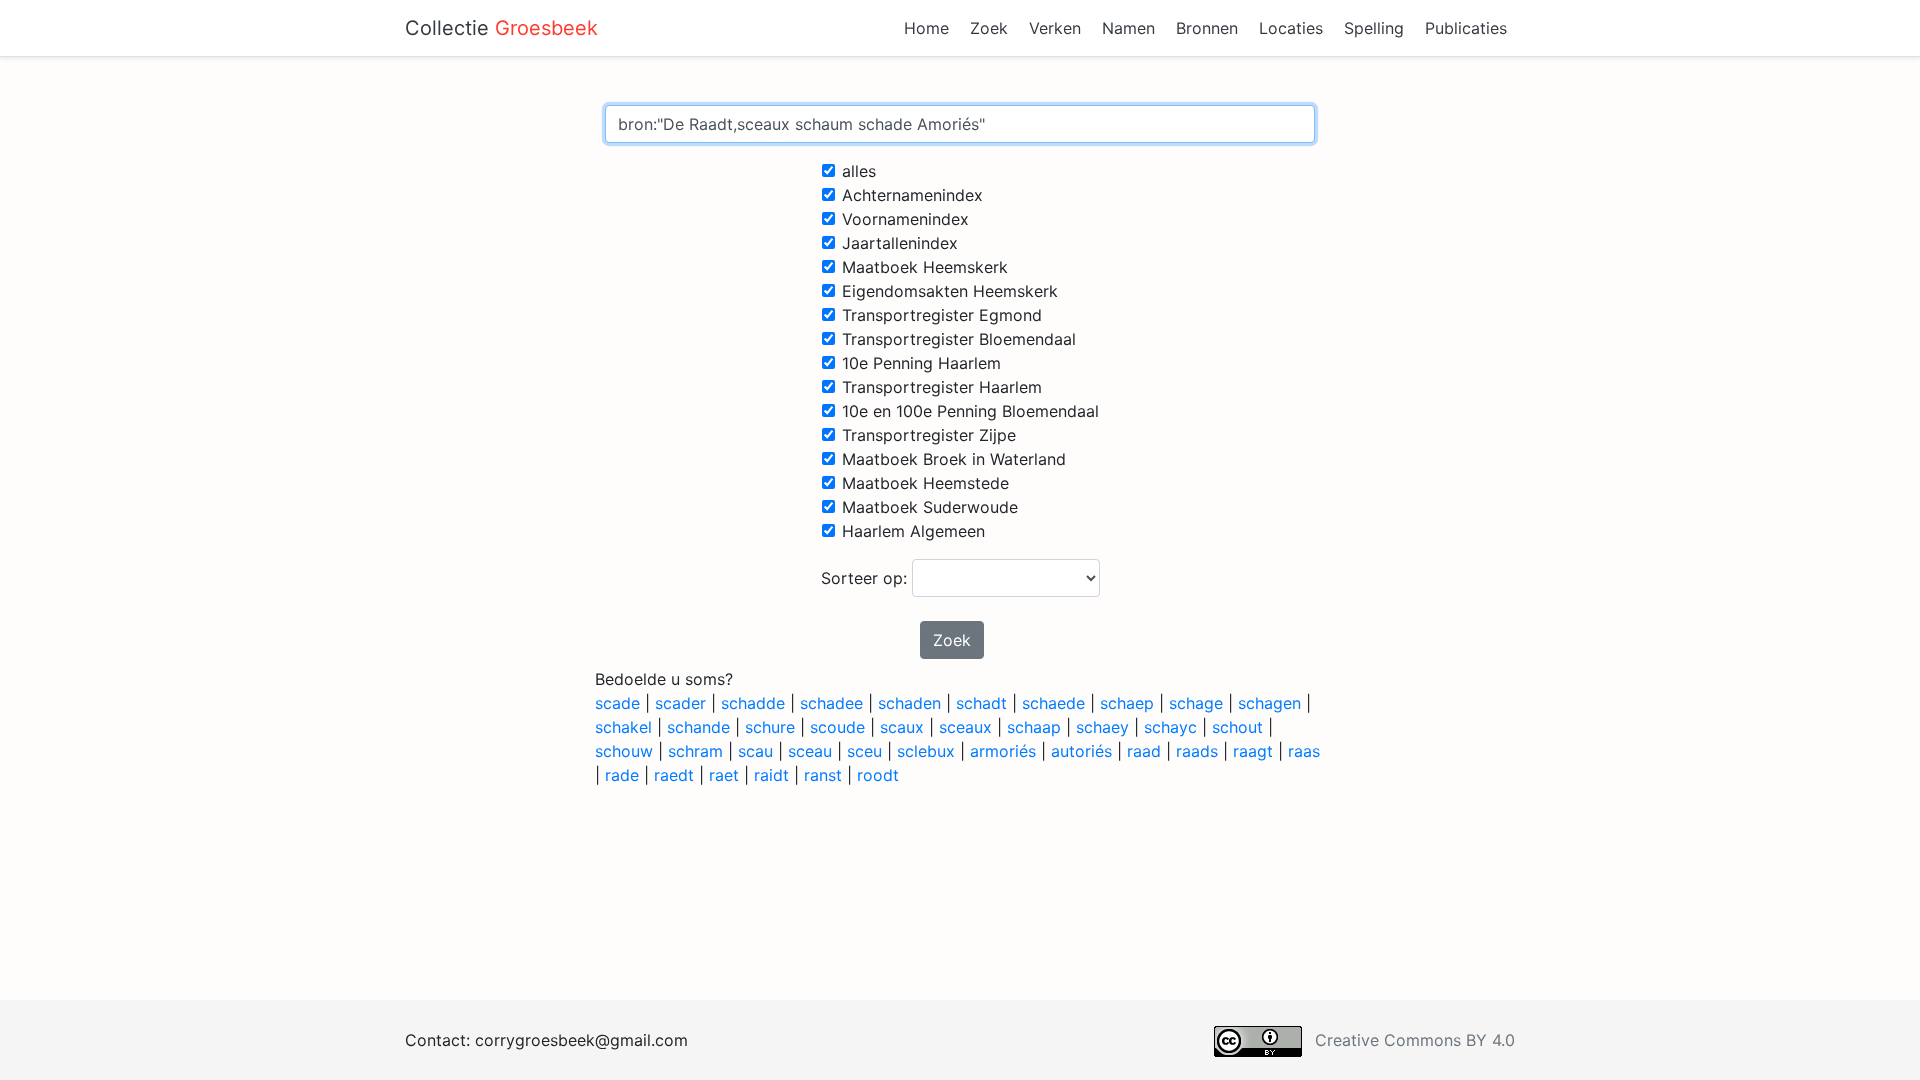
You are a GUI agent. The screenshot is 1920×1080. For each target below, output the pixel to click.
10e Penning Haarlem (921, 363)
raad (1144, 751)
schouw (624, 751)
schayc (1170, 727)
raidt (771, 775)
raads (1197, 751)
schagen (1269, 703)
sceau (810, 751)
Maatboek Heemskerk (925, 267)
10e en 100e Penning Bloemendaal (970, 411)
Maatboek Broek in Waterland (954, 459)
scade (617, 703)
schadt (981, 703)
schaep (1127, 703)
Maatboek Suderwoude (930, 507)
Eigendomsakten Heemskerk (950, 291)
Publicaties (1466, 28)
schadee (831, 703)
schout (1237, 727)
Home (926, 28)
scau (755, 751)
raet (724, 775)
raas (1304, 751)
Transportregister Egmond (942, 315)
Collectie (501, 28)
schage (1196, 703)
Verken (1055, 28)
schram (695, 751)
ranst (823, 775)
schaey (1102, 727)
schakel (623, 727)
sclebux (926, 751)
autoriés (1081, 751)
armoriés (1003, 751)
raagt (1253, 751)
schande (698, 727)
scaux (902, 727)
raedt (674, 775)
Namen (1128, 28)
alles (859, 171)
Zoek (989, 28)
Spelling (1374, 28)
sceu (864, 751)
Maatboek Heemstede (925, 483)
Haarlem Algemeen (913, 531)
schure (770, 727)
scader (680, 703)
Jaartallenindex (900, 243)
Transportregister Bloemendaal (959, 339)
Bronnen (1207, 28)
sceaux (965, 727)
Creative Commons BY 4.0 (1415, 1040)
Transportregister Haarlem (942, 387)
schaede (1053, 703)
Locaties (1291, 28)
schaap (1034, 727)
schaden (909, 703)
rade (622, 775)
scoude (837, 727)
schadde (753, 703)
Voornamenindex (905, 219)
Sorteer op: (866, 578)
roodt (878, 775)
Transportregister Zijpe (929, 435)
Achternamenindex (912, 195)
